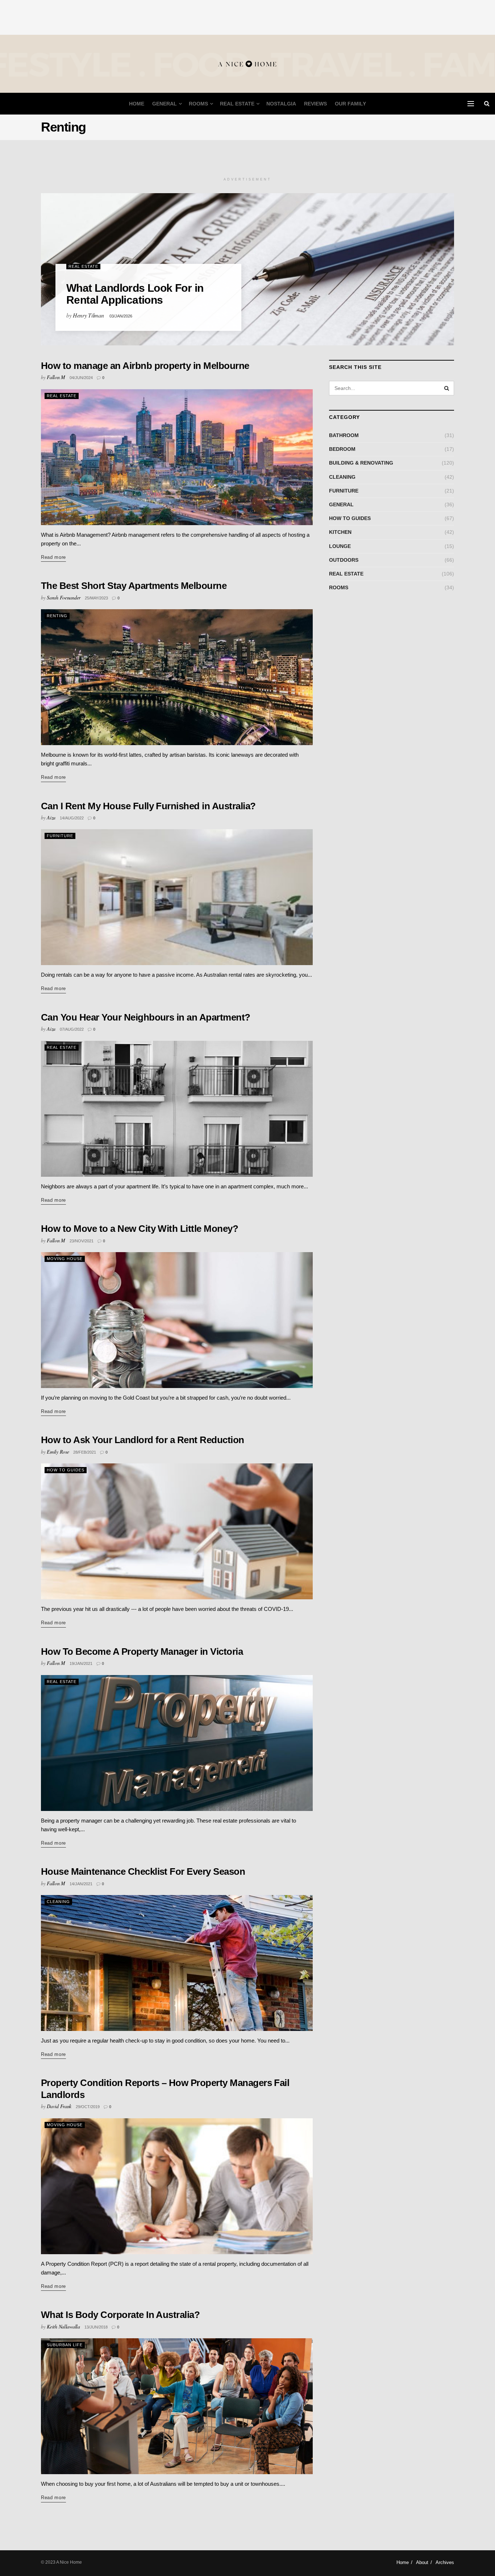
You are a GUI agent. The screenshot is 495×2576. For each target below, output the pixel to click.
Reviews (315, 104)
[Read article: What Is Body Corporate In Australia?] (177, 2406)
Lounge (340, 546)
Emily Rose (58, 1452)
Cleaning (58, 1902)
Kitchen (340, 532)
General (165, 104)
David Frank (59, 2106)
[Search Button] (487, 104)
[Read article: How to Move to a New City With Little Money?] (177, 1320)
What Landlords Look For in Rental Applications (135, 294)
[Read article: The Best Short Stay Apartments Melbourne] (177, 677)
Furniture (60, 836)
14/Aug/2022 (72, 818)
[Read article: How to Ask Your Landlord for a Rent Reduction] (177, 1531)
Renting (57, 616)
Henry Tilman (88, 315)
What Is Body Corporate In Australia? (120, 2315)
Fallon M (56, 377)
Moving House (65, 1259)
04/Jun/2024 (81, 378)
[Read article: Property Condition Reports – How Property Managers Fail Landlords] (177, 2186)
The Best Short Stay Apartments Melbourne (134, 586)
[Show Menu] (471, 104)
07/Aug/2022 (72, 1029)
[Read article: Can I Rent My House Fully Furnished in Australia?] (177, 897)
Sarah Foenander (64, 597)
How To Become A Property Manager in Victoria (142, 1651)
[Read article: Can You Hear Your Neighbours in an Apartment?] (177, 1109)
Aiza (51, 817)
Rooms (198, 104)
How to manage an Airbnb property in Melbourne (145, 366)
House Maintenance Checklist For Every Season (143, 1871)
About (422, 2562)
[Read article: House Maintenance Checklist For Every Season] (177, 1963)
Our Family (350, 104)
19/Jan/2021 (81, 1663)
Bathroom (344, 435)
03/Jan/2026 (121, 316)
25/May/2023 (96, 598)
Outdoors (344, 560)
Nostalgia (281, 104)
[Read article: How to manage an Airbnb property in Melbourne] (177, 457)
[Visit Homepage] (247, 64)
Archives (445, 2562)
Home (137, 104)
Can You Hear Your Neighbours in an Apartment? (146, 1017)
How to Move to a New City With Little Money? (140, 1229)
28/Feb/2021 (85, 1452)
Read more (53, 557)
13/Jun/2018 (96, 2327)
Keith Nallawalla (63, 2326)
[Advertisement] (247, 16)
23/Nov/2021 (82, 1241)
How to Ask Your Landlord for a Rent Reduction (143, 1440)
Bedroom (342, 449)
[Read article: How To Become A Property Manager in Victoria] (177, 1743)
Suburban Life (65, 2345)
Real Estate (237, 104)
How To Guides (66, 1470)
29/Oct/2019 (88, 2107)
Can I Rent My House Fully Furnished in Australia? (148, 806)
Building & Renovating (361, 463)
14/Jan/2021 (81, 1884)
